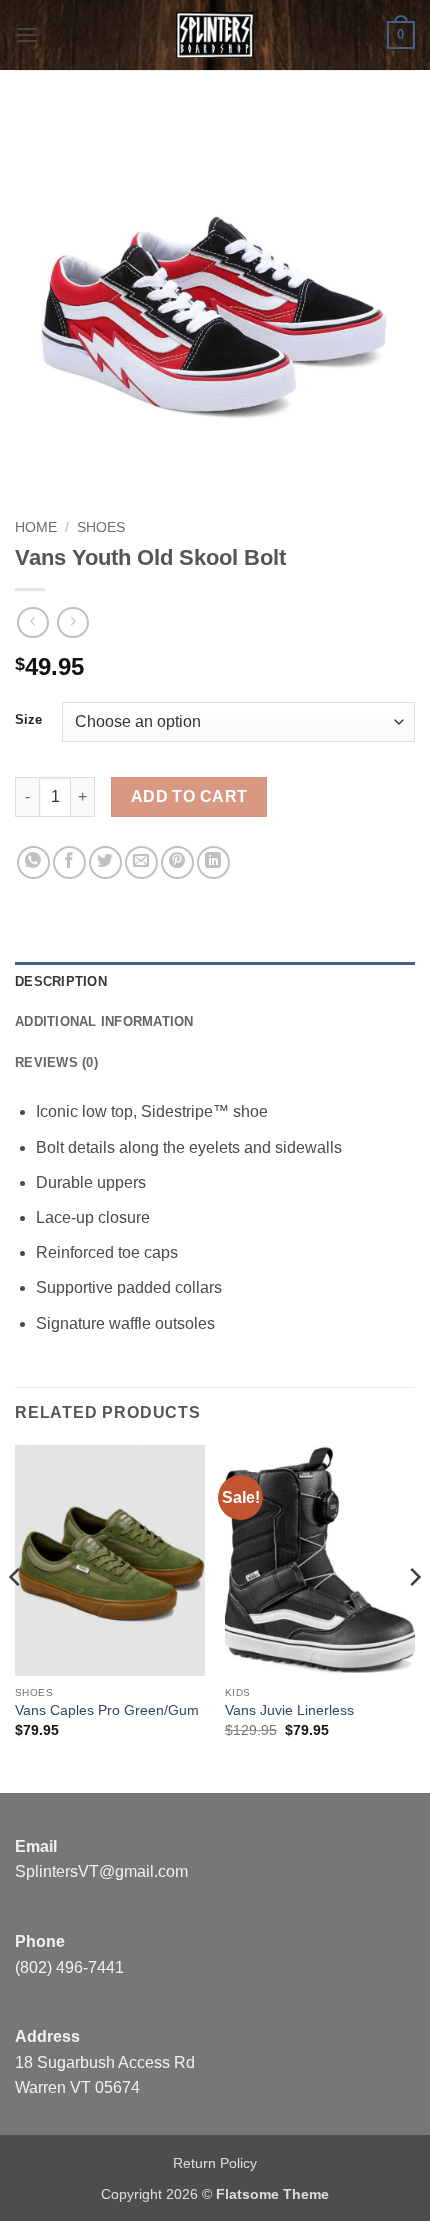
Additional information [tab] (104, 1021)
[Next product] (32, 622)
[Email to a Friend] (141, 862)
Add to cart (189, 796)
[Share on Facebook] (69, 862)
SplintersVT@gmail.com (101, 1871)
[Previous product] (72, 622)
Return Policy (215, 2163)
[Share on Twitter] (105, 862)
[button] (27, 34)
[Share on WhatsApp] (33, 862)
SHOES (101, 527)
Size (28, 720)
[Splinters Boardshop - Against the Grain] (215, 35)
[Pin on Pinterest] (177, 862)
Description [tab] (61, 981)
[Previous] (16, 1617)
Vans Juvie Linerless (289, 1710)
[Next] (414, 1617)
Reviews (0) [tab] (56, 1062)
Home (36, 527)
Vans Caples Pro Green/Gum (107, 1710)
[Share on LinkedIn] (213, 862)
